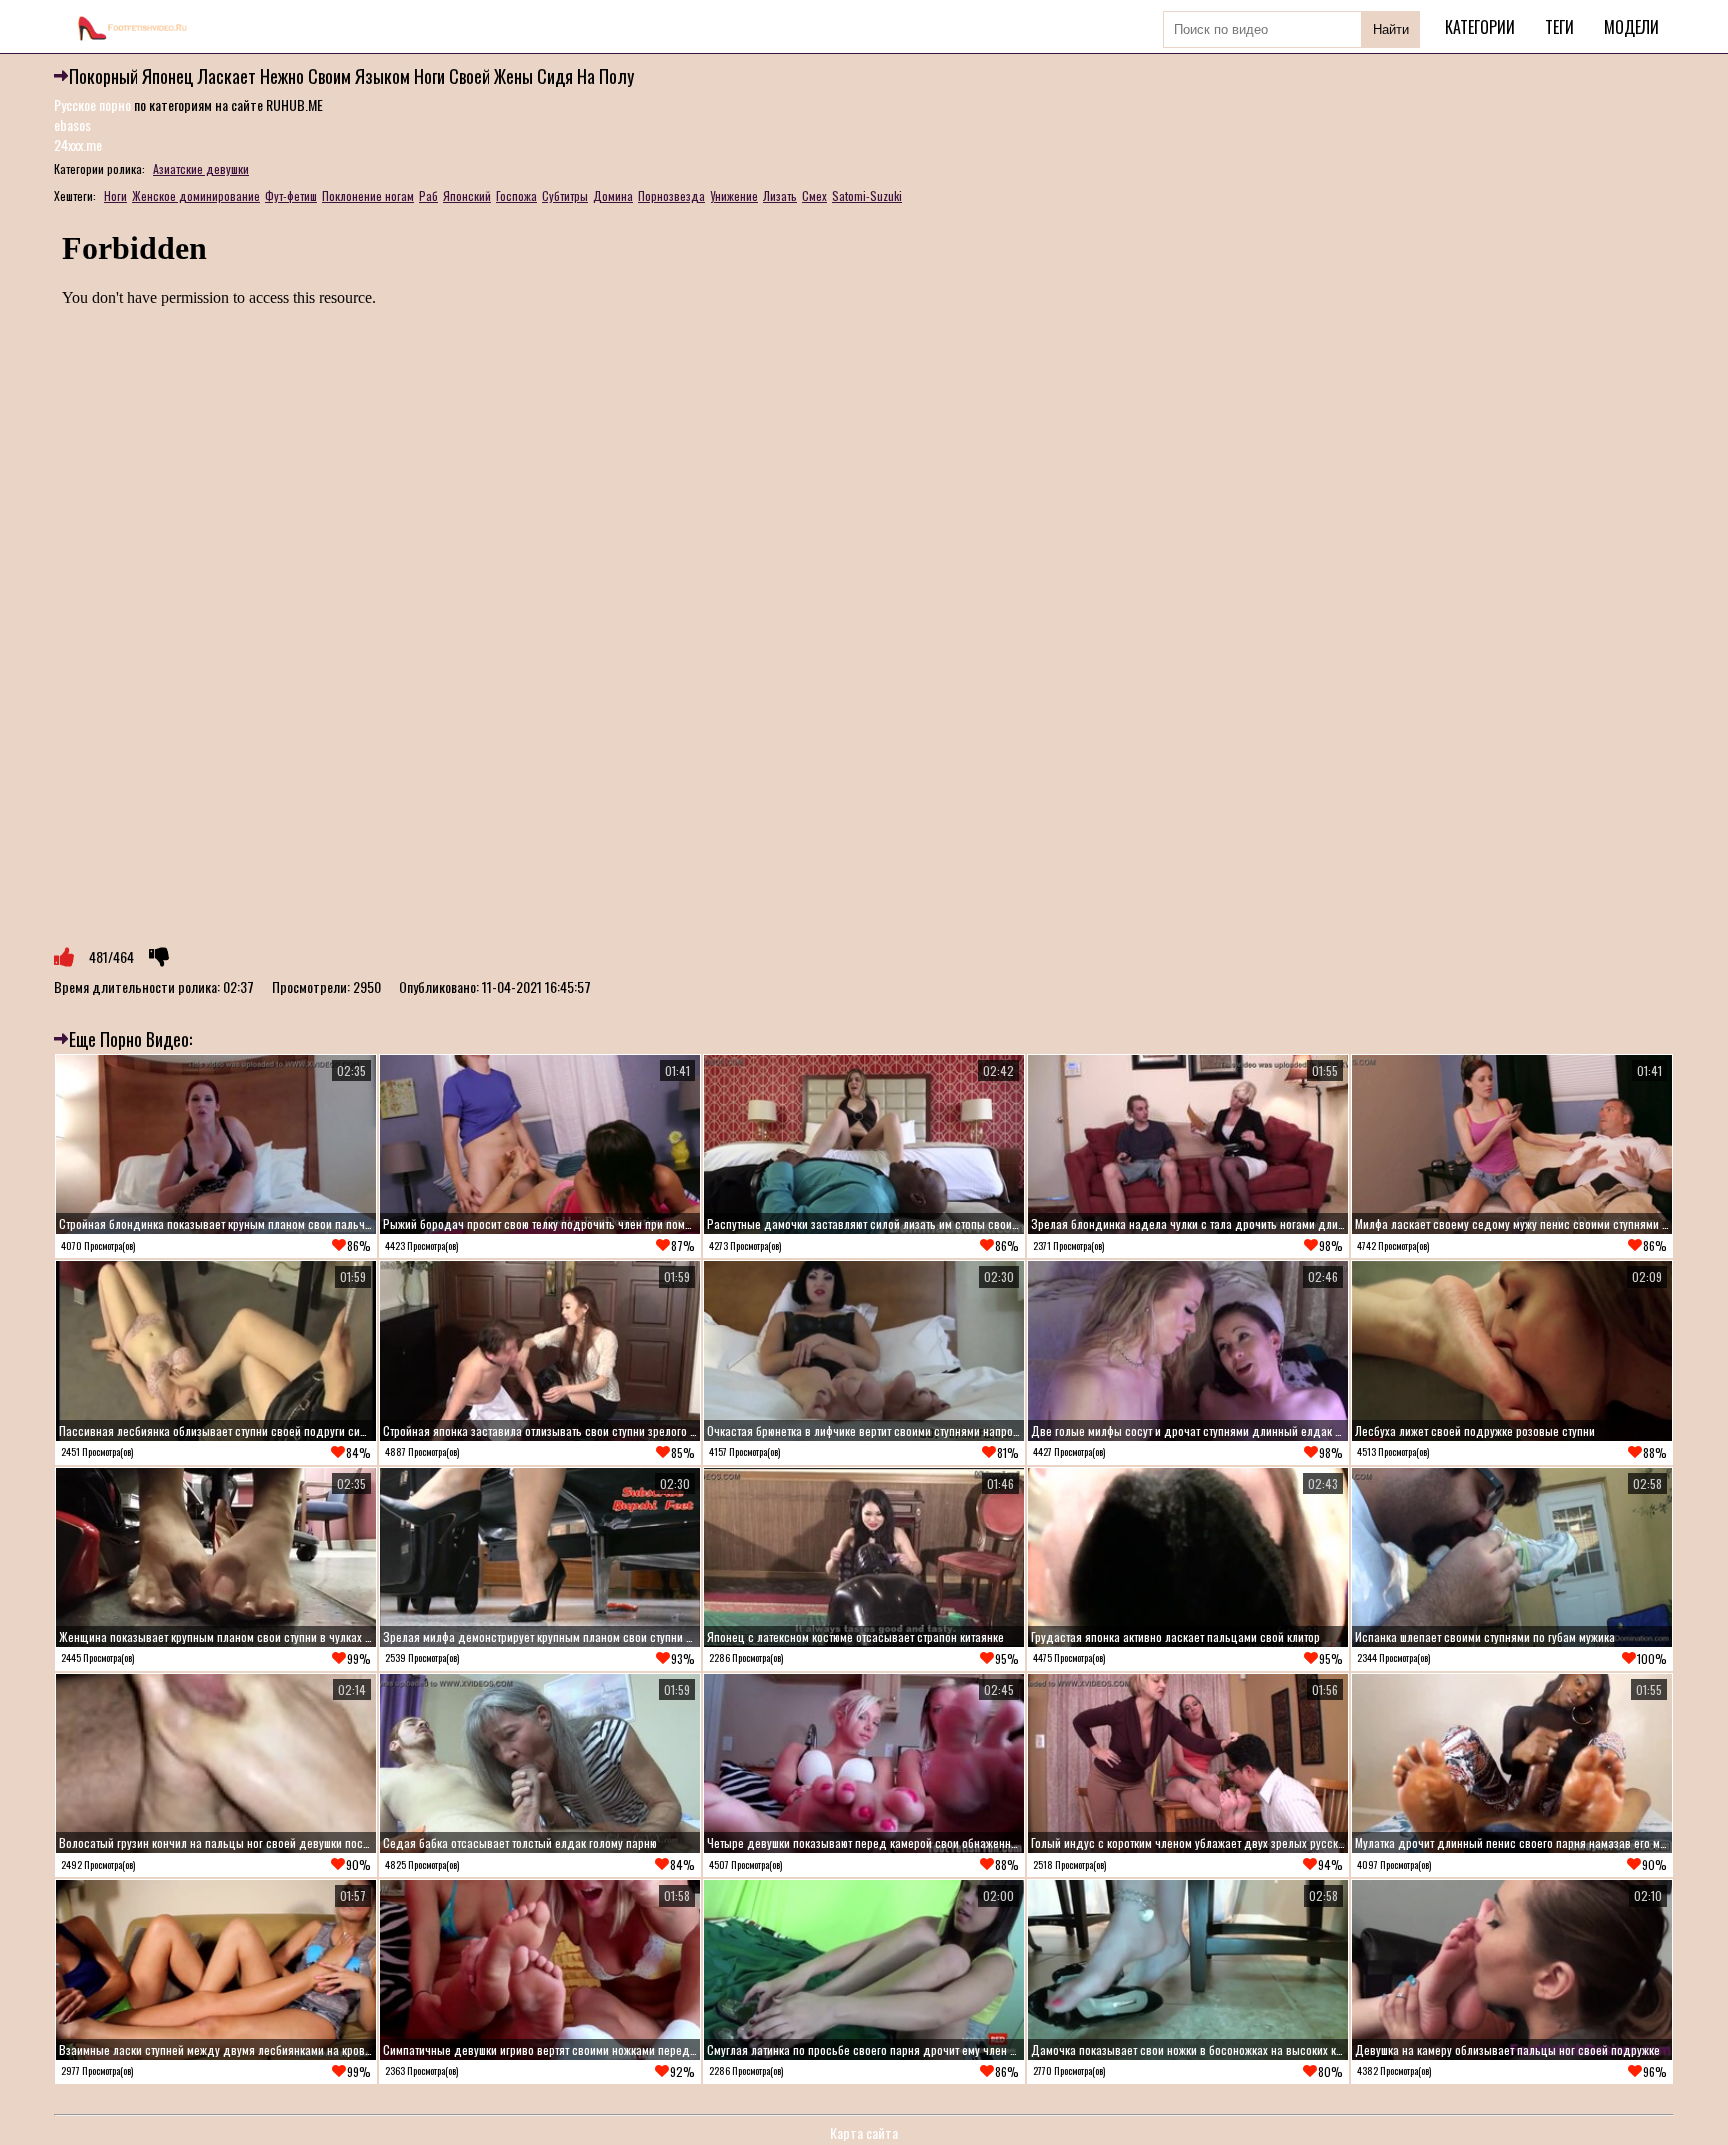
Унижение (734, 195)
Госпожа (516, 195)
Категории (1480, 27)
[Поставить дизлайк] (159, 957)
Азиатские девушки (201, 168)
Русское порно (92, 104)
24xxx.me (78, 144)
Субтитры (565, 195)
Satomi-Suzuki (867, 195)
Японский (467, 195)
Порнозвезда (671, 195)
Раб (428, 195)
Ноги (115, 195)
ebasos (72, 124)
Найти (1391, 29)
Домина (613, 195)
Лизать (780, 195)
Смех (814, 195)
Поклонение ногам (368, 195)
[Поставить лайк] (64, 957)
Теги (1559, 27)
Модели (1631, 27)
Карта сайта (864, 2132)
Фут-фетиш (291, 195)
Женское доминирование (196, 195)
